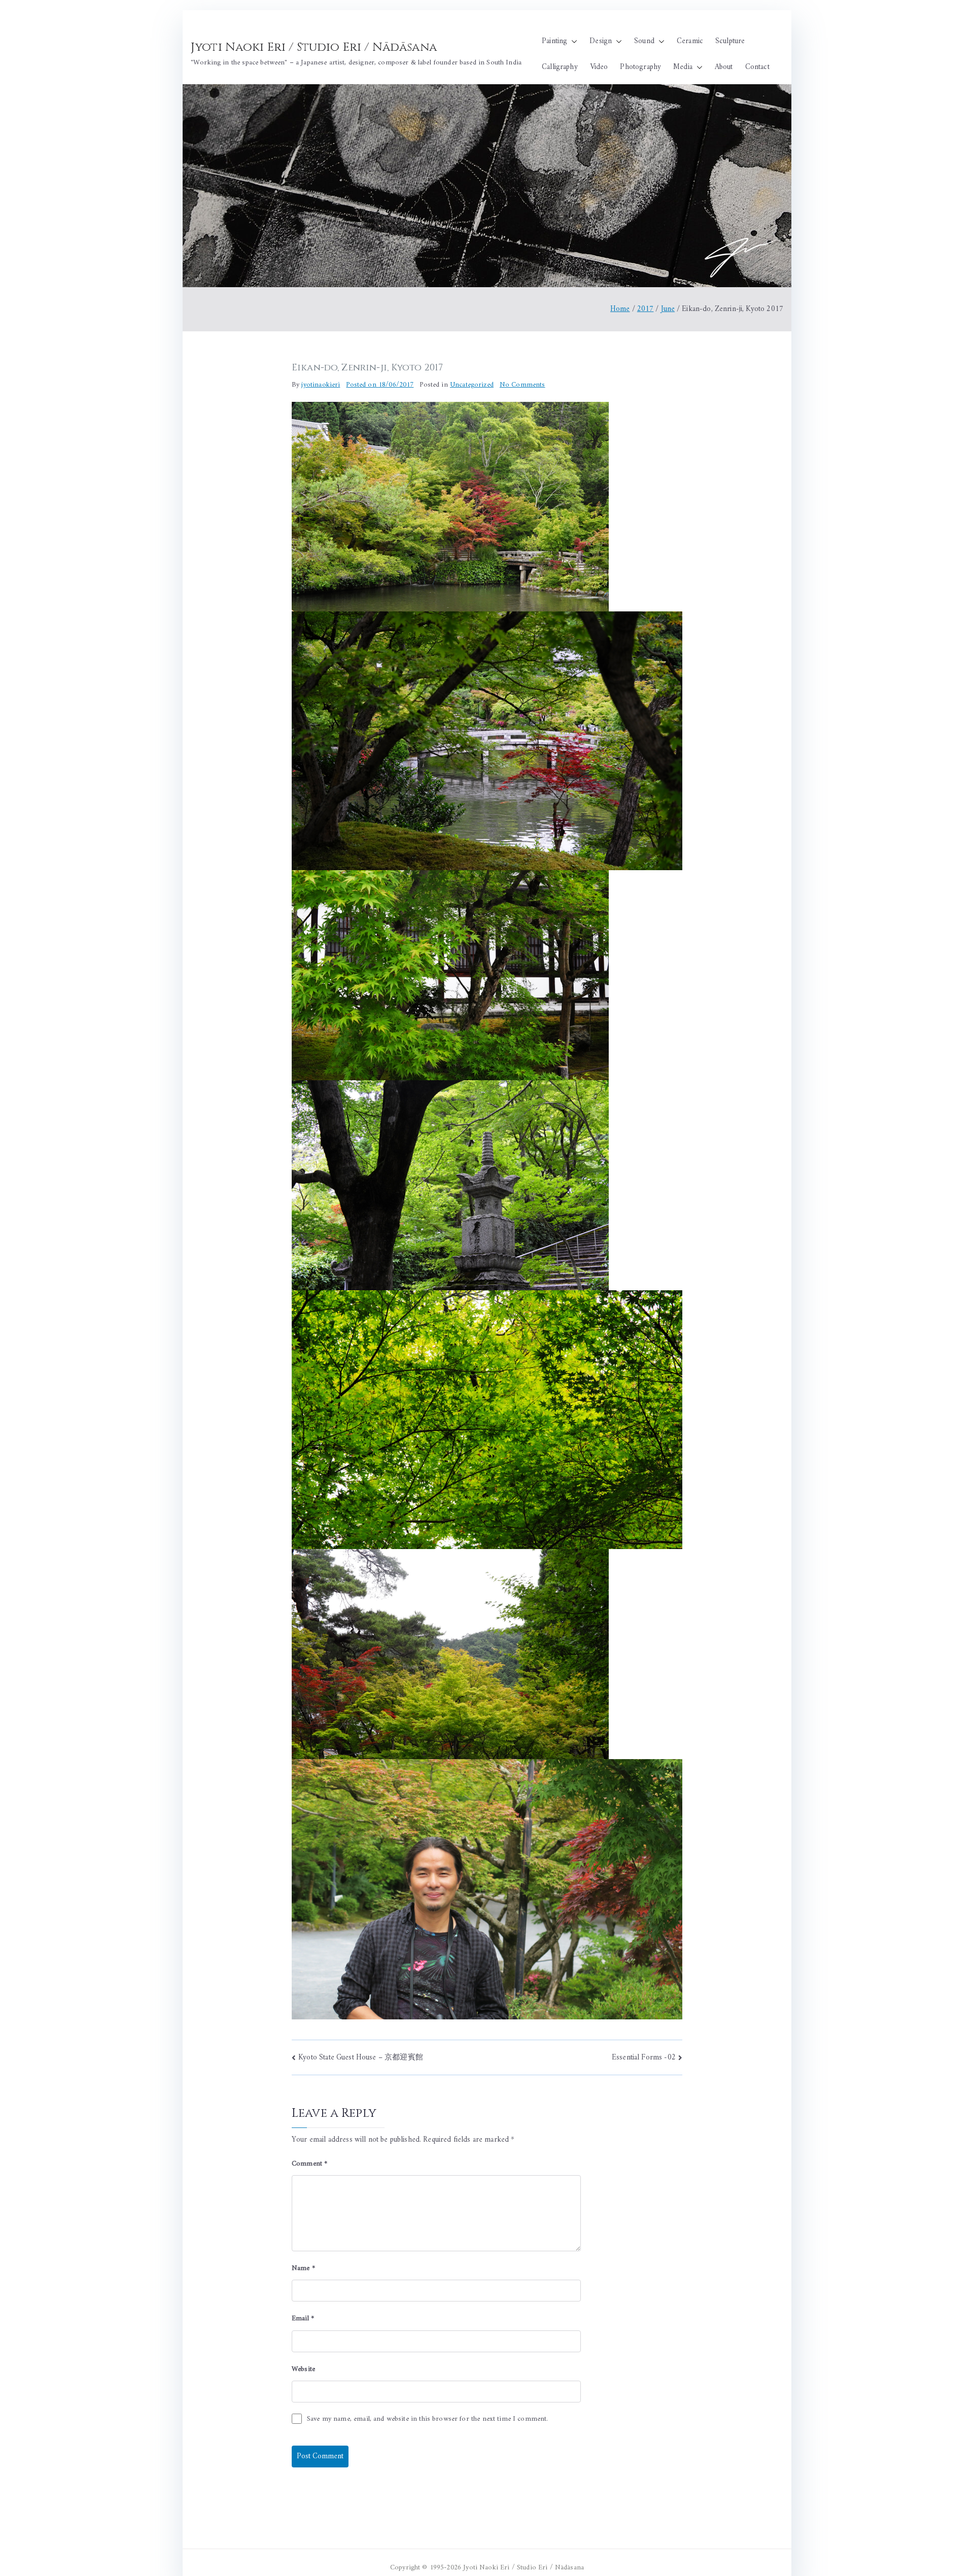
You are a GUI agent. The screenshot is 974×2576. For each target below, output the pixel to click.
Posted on (380, 385)
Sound (644, 41)
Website (303, 2369)
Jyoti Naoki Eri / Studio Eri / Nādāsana (314, 47)
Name (303, 2268)
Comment (309, 2164)
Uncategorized (472, 385)
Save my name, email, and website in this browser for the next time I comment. (428, 2419)
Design (601, 41)
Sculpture (730, 41)
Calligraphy (560, 67)
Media (683, 67)
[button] (572, 41)
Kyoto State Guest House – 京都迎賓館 (361, 2058)
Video (599, 67)
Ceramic (690, 41)
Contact (757, 67)
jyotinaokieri (321, 385)
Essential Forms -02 (644, 2058)
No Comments (523, 385)
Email (303, 2319)
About (724, 67)
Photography (640, 67)
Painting (554, 41)
